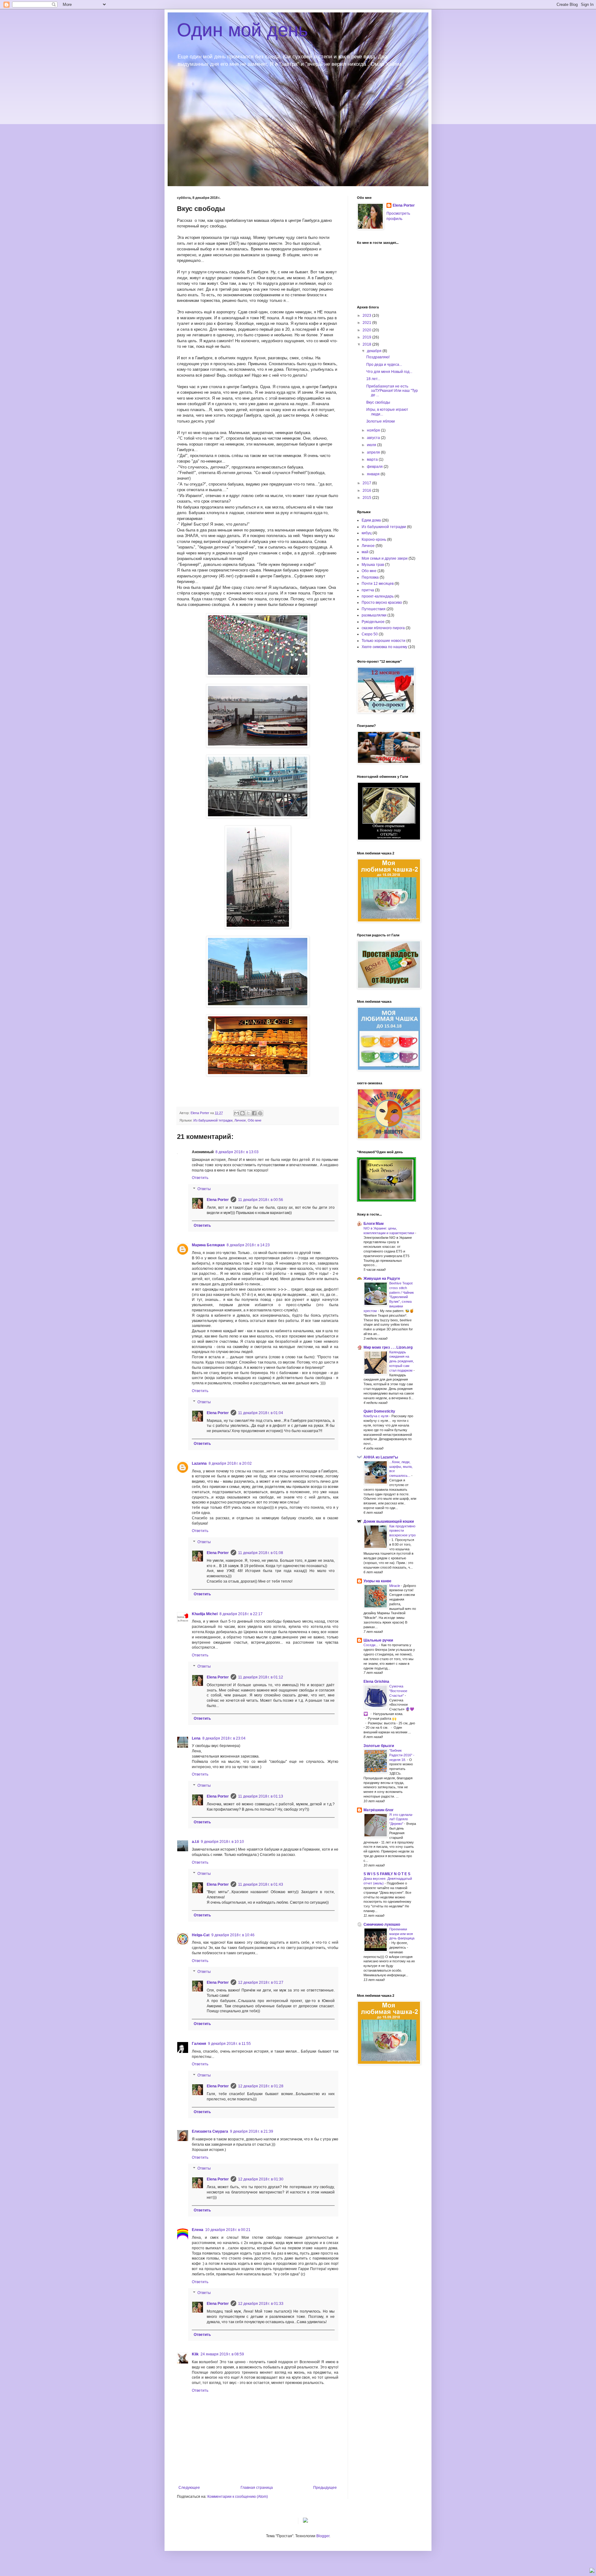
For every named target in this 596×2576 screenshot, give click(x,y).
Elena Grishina (376, 1682)
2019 (367, 337)
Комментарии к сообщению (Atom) (238, 2497)
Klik (195, 2354)
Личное (240, 1120)
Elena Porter (218, 1200)
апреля (374, 452)
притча (368, 590)
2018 (367, 344)
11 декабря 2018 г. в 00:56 (261, 1200)
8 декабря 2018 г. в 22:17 (241, 1614)
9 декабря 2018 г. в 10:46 (233, 1935)
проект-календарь (378, 596)
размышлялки (374, 615)
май (365, 552)
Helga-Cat (201, 1935)
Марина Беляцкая (208, 1245)
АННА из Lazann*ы (381, 1457)
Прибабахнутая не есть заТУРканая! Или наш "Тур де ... (392, 391)
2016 (367, 491)
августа (374, 438)
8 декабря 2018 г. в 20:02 (230, 1463)
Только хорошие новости (384, 641)
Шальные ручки (378, 1640)
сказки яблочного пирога (383, 628)
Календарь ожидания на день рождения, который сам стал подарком (402, 1361)
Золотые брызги (379, 1746)
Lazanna (199, 1463)
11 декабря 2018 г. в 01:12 (261, 1677)
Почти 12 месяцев (378, 584)
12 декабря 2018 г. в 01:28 (261, 2086)
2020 (367, 330)
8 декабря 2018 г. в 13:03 (237, 1152)
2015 (367, 498)
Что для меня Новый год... (389, 372)
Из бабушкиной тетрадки (213, 1120)
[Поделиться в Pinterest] (260, 1113)
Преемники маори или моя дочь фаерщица (402, 1934)
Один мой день (242, 30)
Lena (196, 1738)
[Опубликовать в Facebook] (254, 1113)
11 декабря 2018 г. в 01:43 (261, 1884)
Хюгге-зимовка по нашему (384, 647)
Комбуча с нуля (376, 1416)
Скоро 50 (370, 634)
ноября (374, 430)
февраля (375, 467)
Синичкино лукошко (382, 1924)
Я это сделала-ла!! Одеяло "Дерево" (401, 1819)
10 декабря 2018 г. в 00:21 (228, 2230)
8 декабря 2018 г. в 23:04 (224, 1738)
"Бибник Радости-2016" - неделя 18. (402, 1755)
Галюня (199, 2044)
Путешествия (374, 609)
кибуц (367, 533)
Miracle (395, 1586)
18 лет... (373, 379)
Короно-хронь (374, 540)
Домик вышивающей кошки (389, 1521)
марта (373, 459)
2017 (367, 483)
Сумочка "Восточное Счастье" (398, 1691)
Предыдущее (325, 2488)
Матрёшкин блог (379, 1810)
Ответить (200, 1178)
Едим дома (371, 520)
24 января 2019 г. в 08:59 (222, 2354)
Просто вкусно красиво (382, 603)
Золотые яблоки (381, 421)
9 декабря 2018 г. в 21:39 (252, 2131)
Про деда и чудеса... (384, 365)
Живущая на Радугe (382, 1279)
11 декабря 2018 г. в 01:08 (261, 1553)
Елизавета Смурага (210, 2131)
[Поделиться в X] (248, 1113)
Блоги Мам (374, 1224)
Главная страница (257, 2488)
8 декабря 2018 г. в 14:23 (248, 1245)
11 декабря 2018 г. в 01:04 (261, 1413)
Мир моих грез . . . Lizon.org (388, 1347)
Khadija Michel (205, 1614)
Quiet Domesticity (379, 1411)
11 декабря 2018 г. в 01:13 (261, 1796)
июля (372, 445)
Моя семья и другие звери (385, 558)
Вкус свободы (378, 402)
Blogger (323, 2536)
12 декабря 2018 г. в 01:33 (261, 2304)
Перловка (370, 577)
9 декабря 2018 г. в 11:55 (229, 2044)
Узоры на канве (377, 1581)
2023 (367, 316)
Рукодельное (373, 622)
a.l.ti (195, 1842)
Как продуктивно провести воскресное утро (402, 1531)
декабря (375, 351)
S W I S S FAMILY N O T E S (387, 1874)
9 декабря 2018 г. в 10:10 (222, 1842)
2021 (367, 323)
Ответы (204, 1189)
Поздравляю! (378, 357)
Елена (198, 2230)
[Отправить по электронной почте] (237, 1113)
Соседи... (371, 1645)
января (374, 474)
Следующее (189, 2488)
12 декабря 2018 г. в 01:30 (261, 2179)
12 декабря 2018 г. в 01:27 (261, 1982)
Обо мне (255, 1120)
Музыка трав (373, 565)
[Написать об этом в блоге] (242, 1113)
